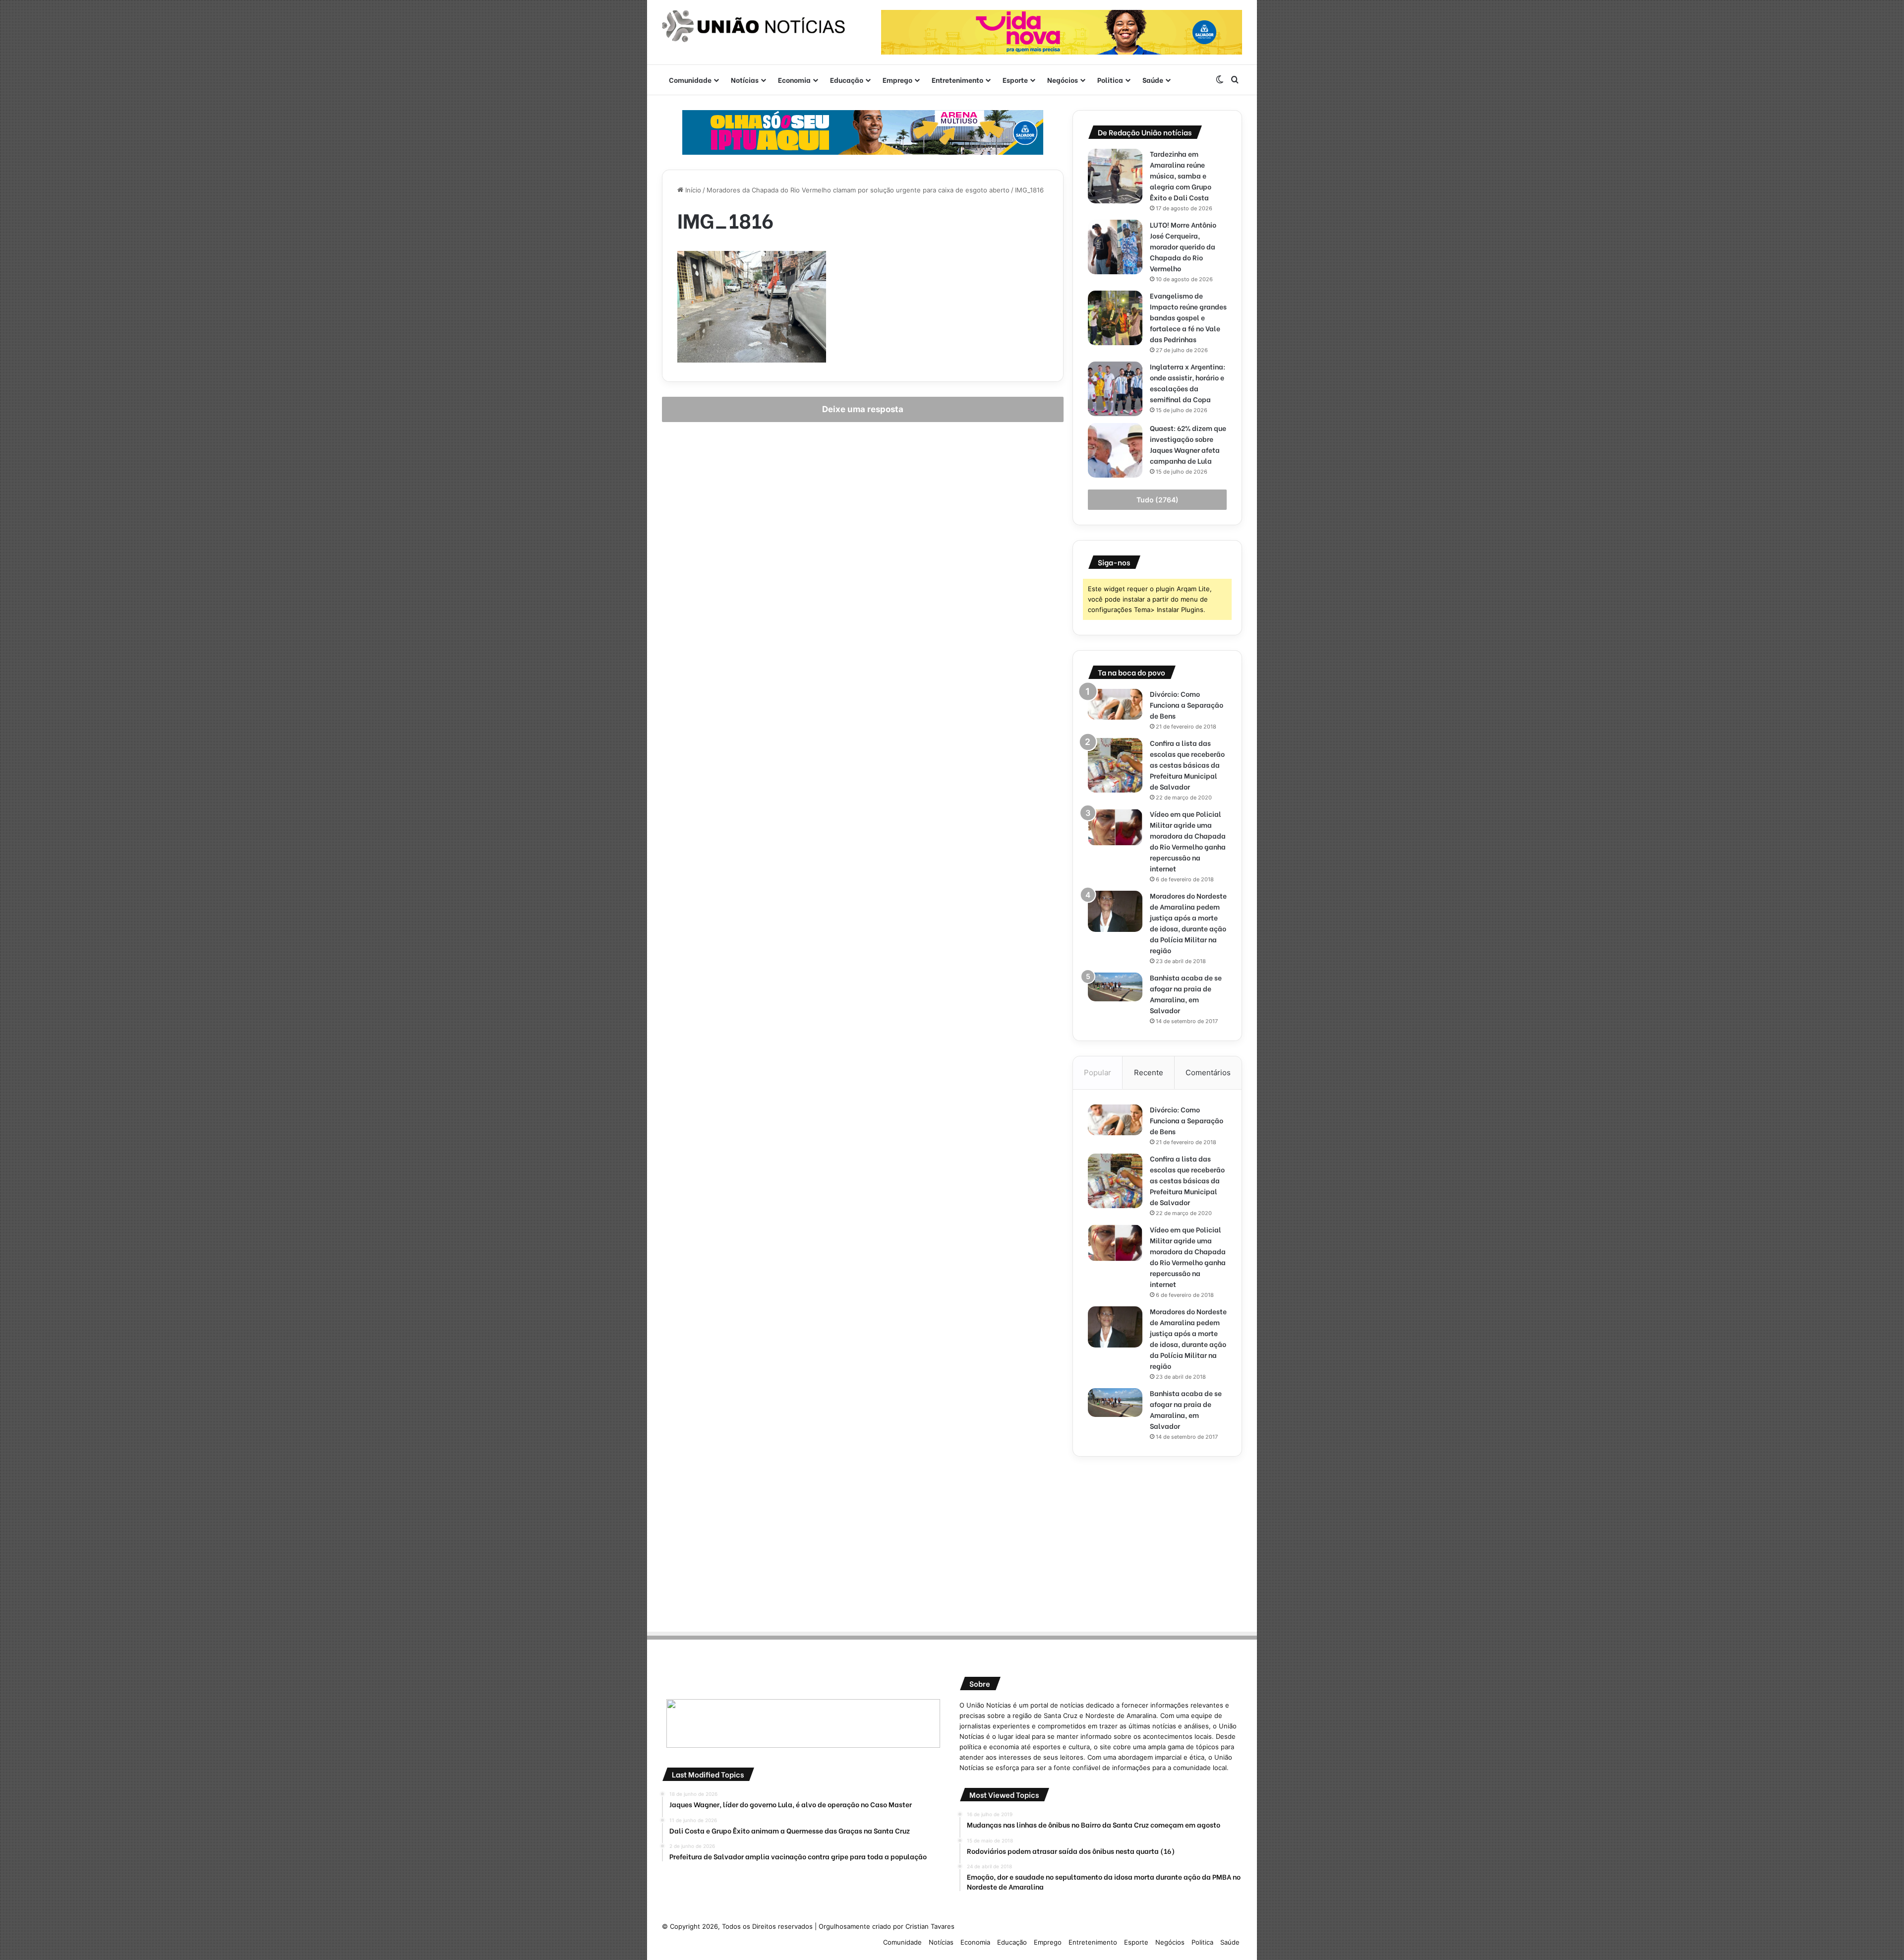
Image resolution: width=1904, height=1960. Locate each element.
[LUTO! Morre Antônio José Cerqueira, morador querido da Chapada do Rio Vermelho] (1115, 247)
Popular (1098, 1072)
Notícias (745, 80)
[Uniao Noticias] (754, 26)
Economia (794, 80)
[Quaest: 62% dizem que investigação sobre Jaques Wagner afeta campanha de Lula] (1115, 450)
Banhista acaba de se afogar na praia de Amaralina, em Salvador (1186, 994)
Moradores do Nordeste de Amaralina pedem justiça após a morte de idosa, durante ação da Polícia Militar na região (1188, 923)
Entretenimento (957, 80)
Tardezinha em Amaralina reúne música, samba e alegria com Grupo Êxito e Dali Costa (1181, 175)
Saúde (1153, 80)
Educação (847, 80)
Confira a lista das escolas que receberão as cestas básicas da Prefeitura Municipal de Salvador (1187, 765)
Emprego (897, 80)
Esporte (1015, 80)
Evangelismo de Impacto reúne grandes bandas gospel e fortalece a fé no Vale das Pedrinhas (1188, 317)
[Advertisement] (1157, 1541)
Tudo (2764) (1158, 500)
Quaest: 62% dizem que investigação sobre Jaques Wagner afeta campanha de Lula (1188, 444)
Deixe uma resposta (863, 409)
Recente (1149, 1072)
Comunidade (690, 80)
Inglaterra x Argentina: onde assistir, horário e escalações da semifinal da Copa (1188, 383)
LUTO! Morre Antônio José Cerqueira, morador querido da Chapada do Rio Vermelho (1183, 246)
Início (692, 190)
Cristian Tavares (930, 1926)
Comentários (1208, 1072)
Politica (1110, 80)
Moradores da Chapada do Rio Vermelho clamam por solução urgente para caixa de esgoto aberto (858, 190)
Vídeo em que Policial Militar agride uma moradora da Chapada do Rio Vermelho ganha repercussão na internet (1188, 841)
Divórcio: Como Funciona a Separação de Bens (1187, 704)
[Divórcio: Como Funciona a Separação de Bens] (1115, 704)
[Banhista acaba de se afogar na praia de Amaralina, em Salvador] (1115, 987)
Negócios (1063, 80)
